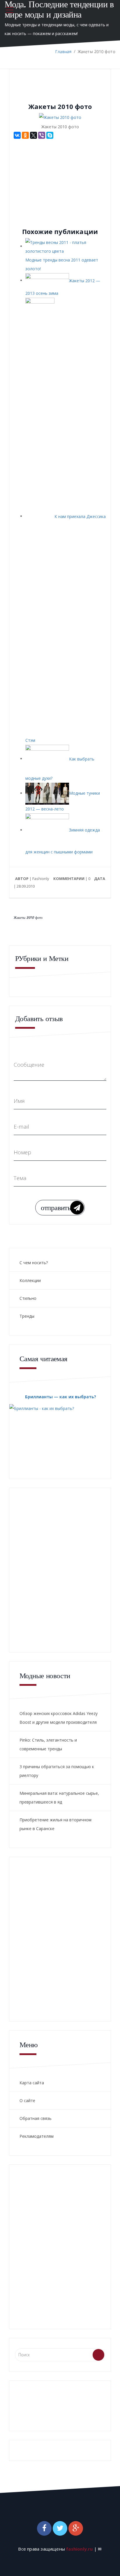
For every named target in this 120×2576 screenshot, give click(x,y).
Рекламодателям (37, 2136)
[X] (33, 135)
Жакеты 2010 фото (28, 918)
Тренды (27, 1316)
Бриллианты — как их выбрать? (61, 1397)
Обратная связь (36, 2118)
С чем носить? (34, 1263)
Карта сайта (32, 2083)
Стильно (28, 1298)
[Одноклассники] (25, 135)
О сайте (27, 2101)
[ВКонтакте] (17, 135)
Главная (63, 52)
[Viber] (42, 135)
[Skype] (50, 135)
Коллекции (30, 1280)
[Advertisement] (63, 180)
